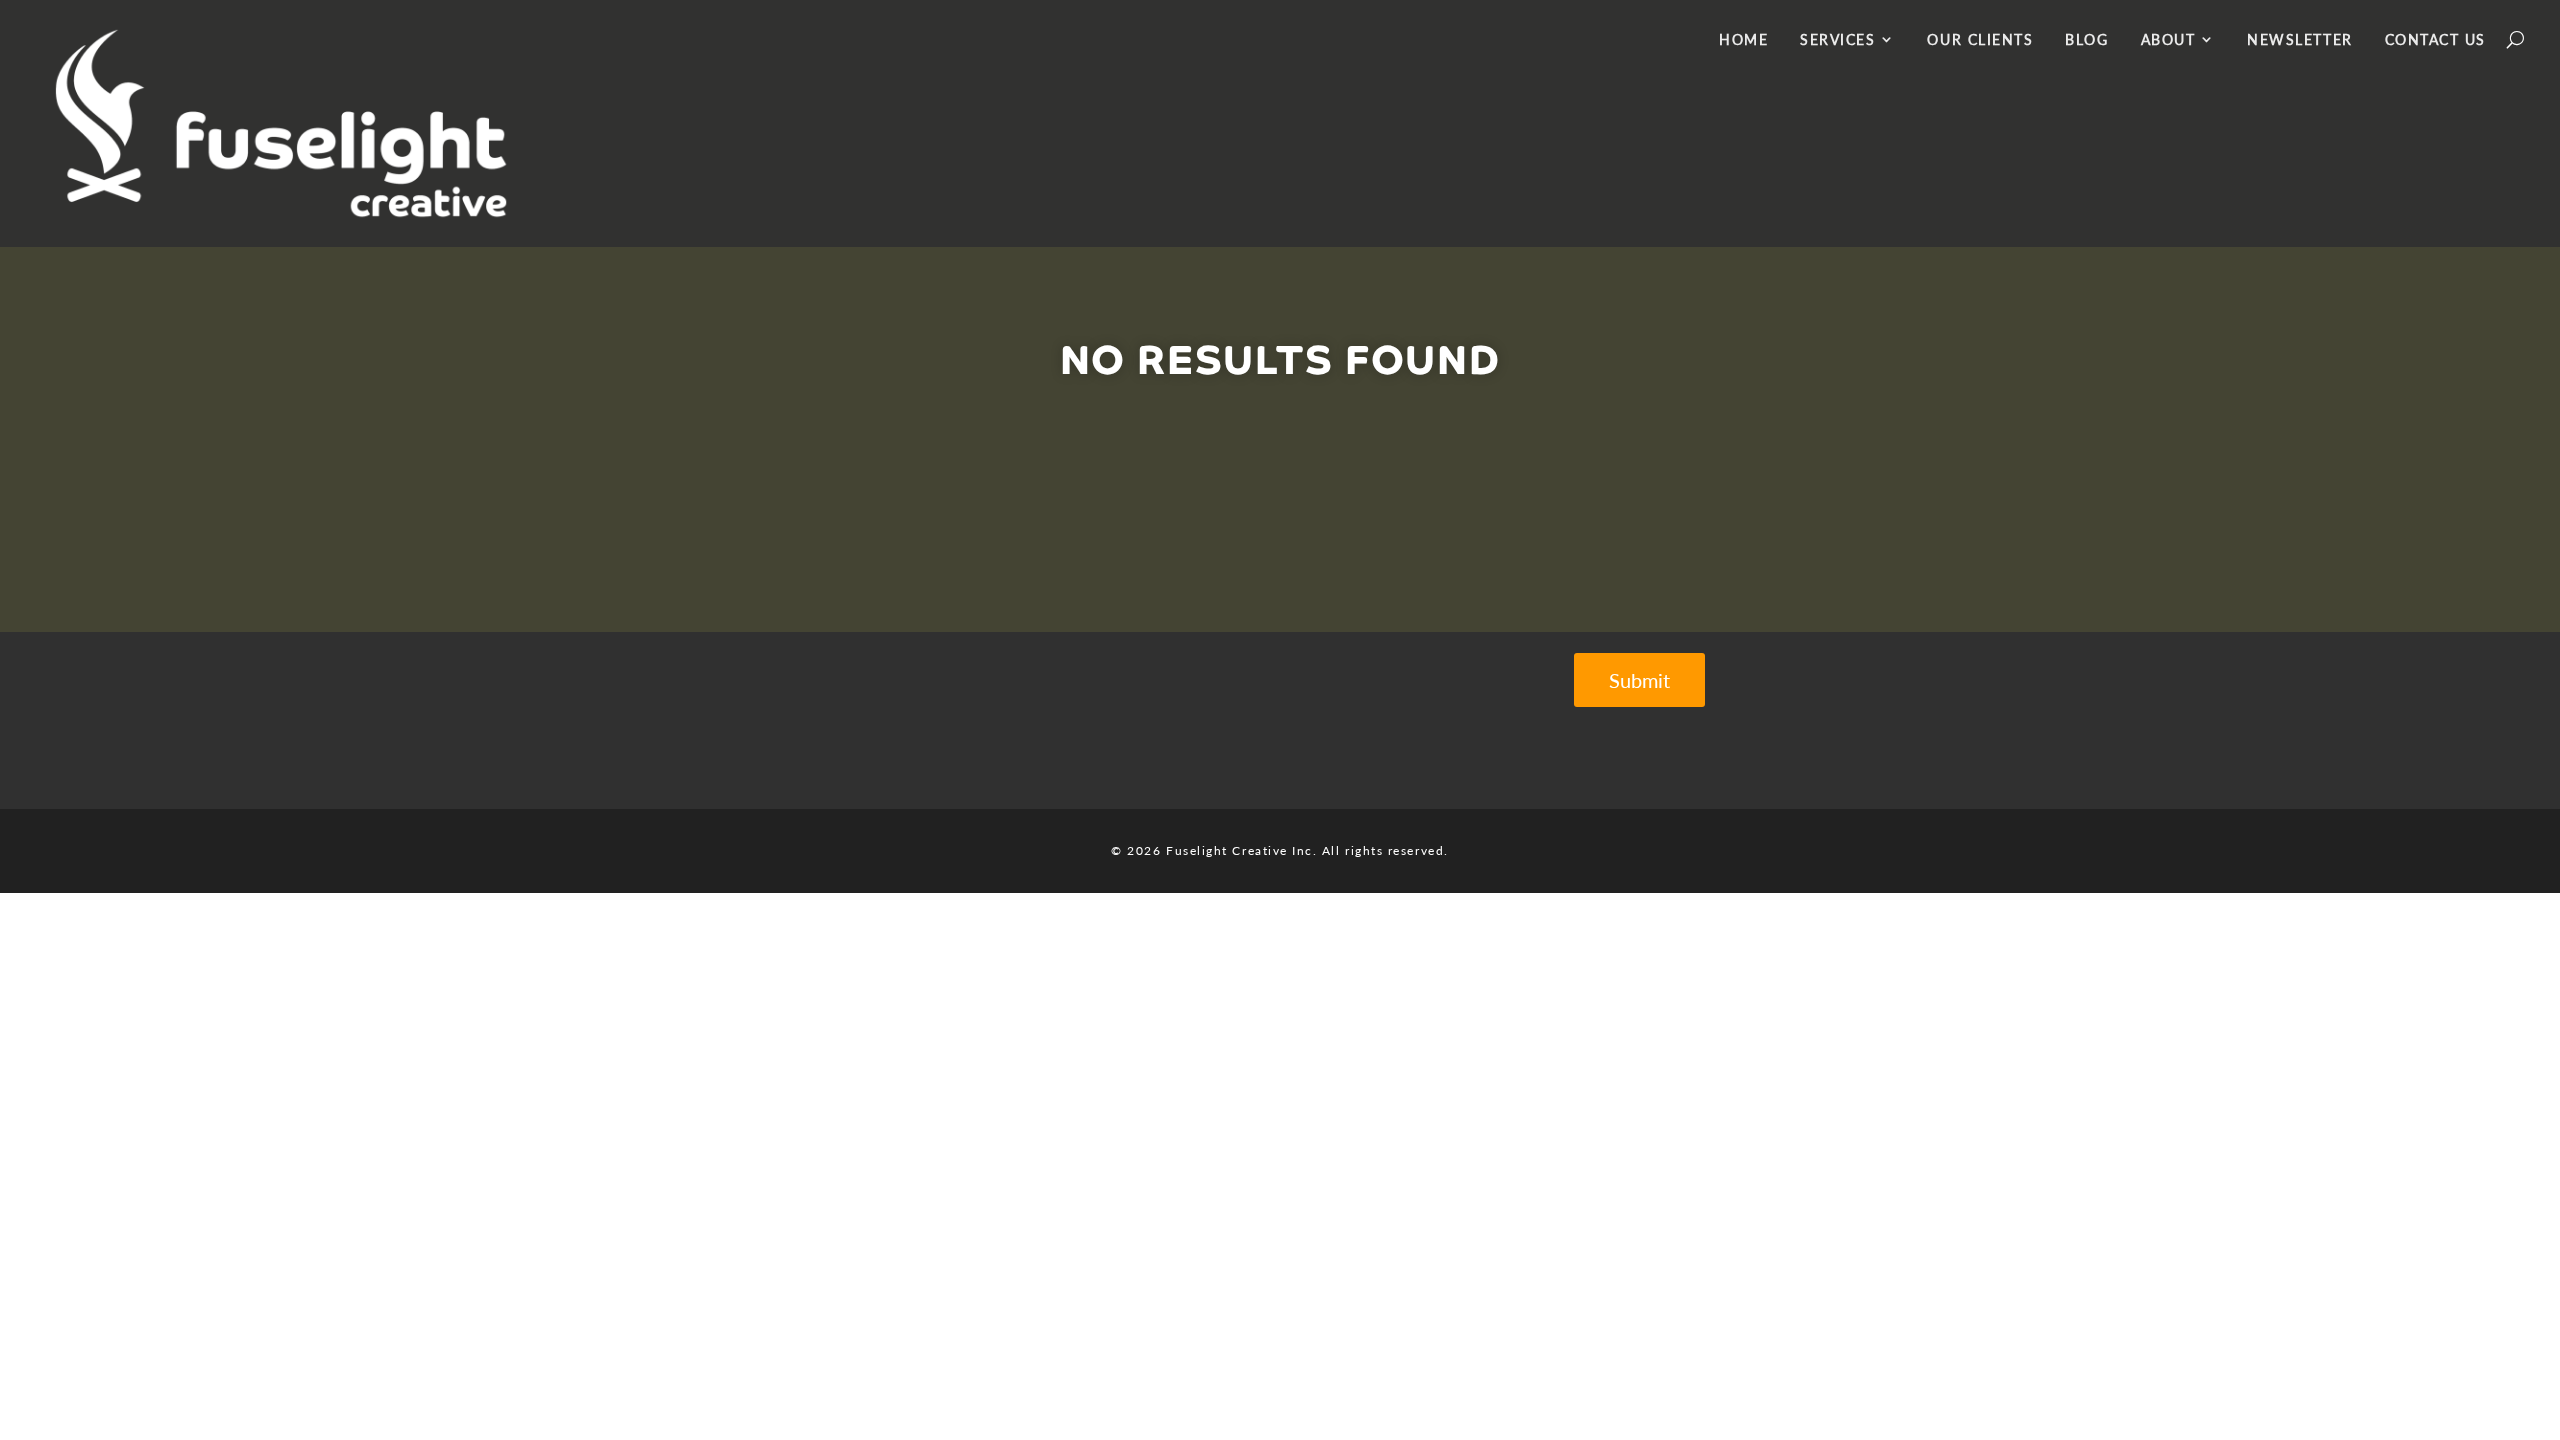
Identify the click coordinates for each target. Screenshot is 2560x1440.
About (2168, 39)
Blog (2086, 39)
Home (1743, 39)
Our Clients (1980, 39)
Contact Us (2435, 39)
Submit (1639, 680)
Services (1837, 39)
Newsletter (2299, 39)
